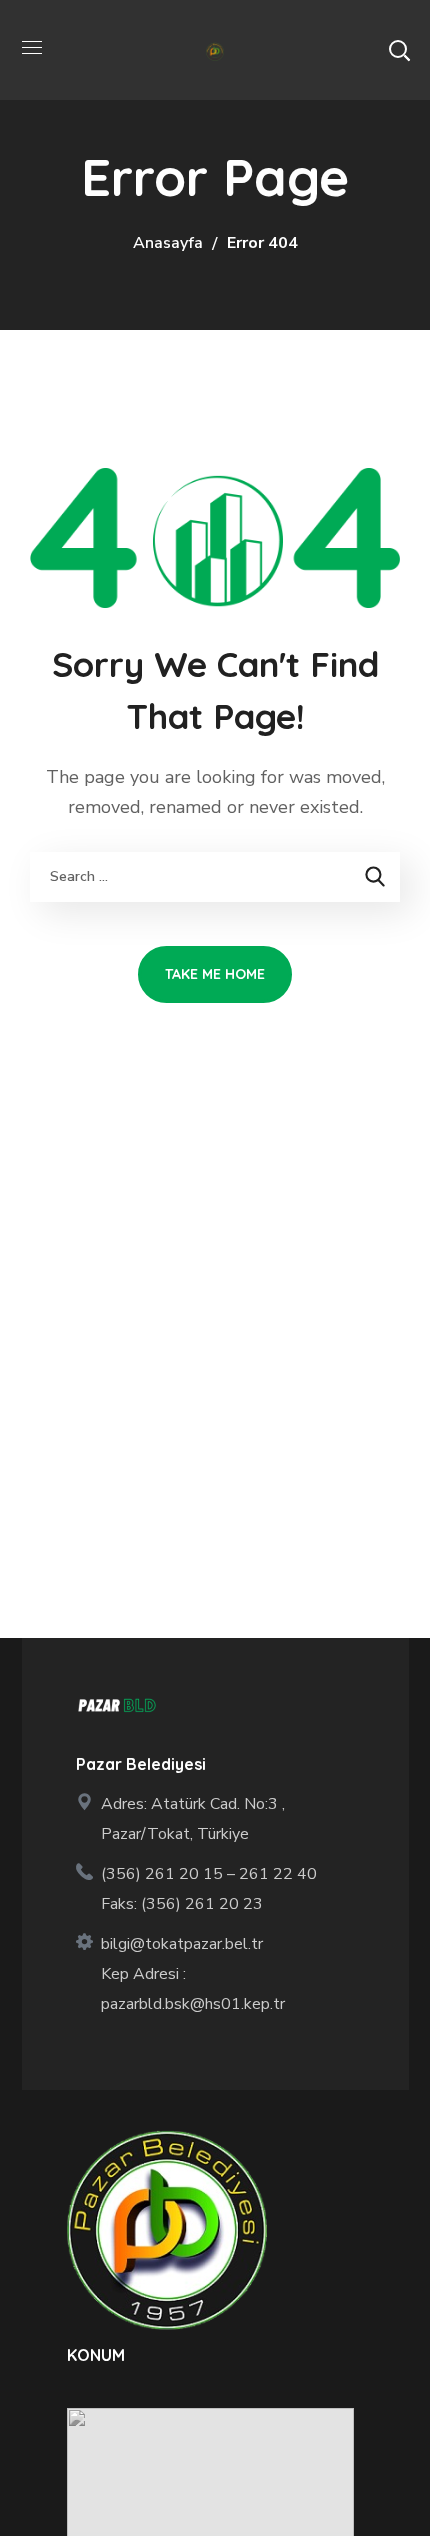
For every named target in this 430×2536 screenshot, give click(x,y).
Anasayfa (168, 243)
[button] (399, 50)
